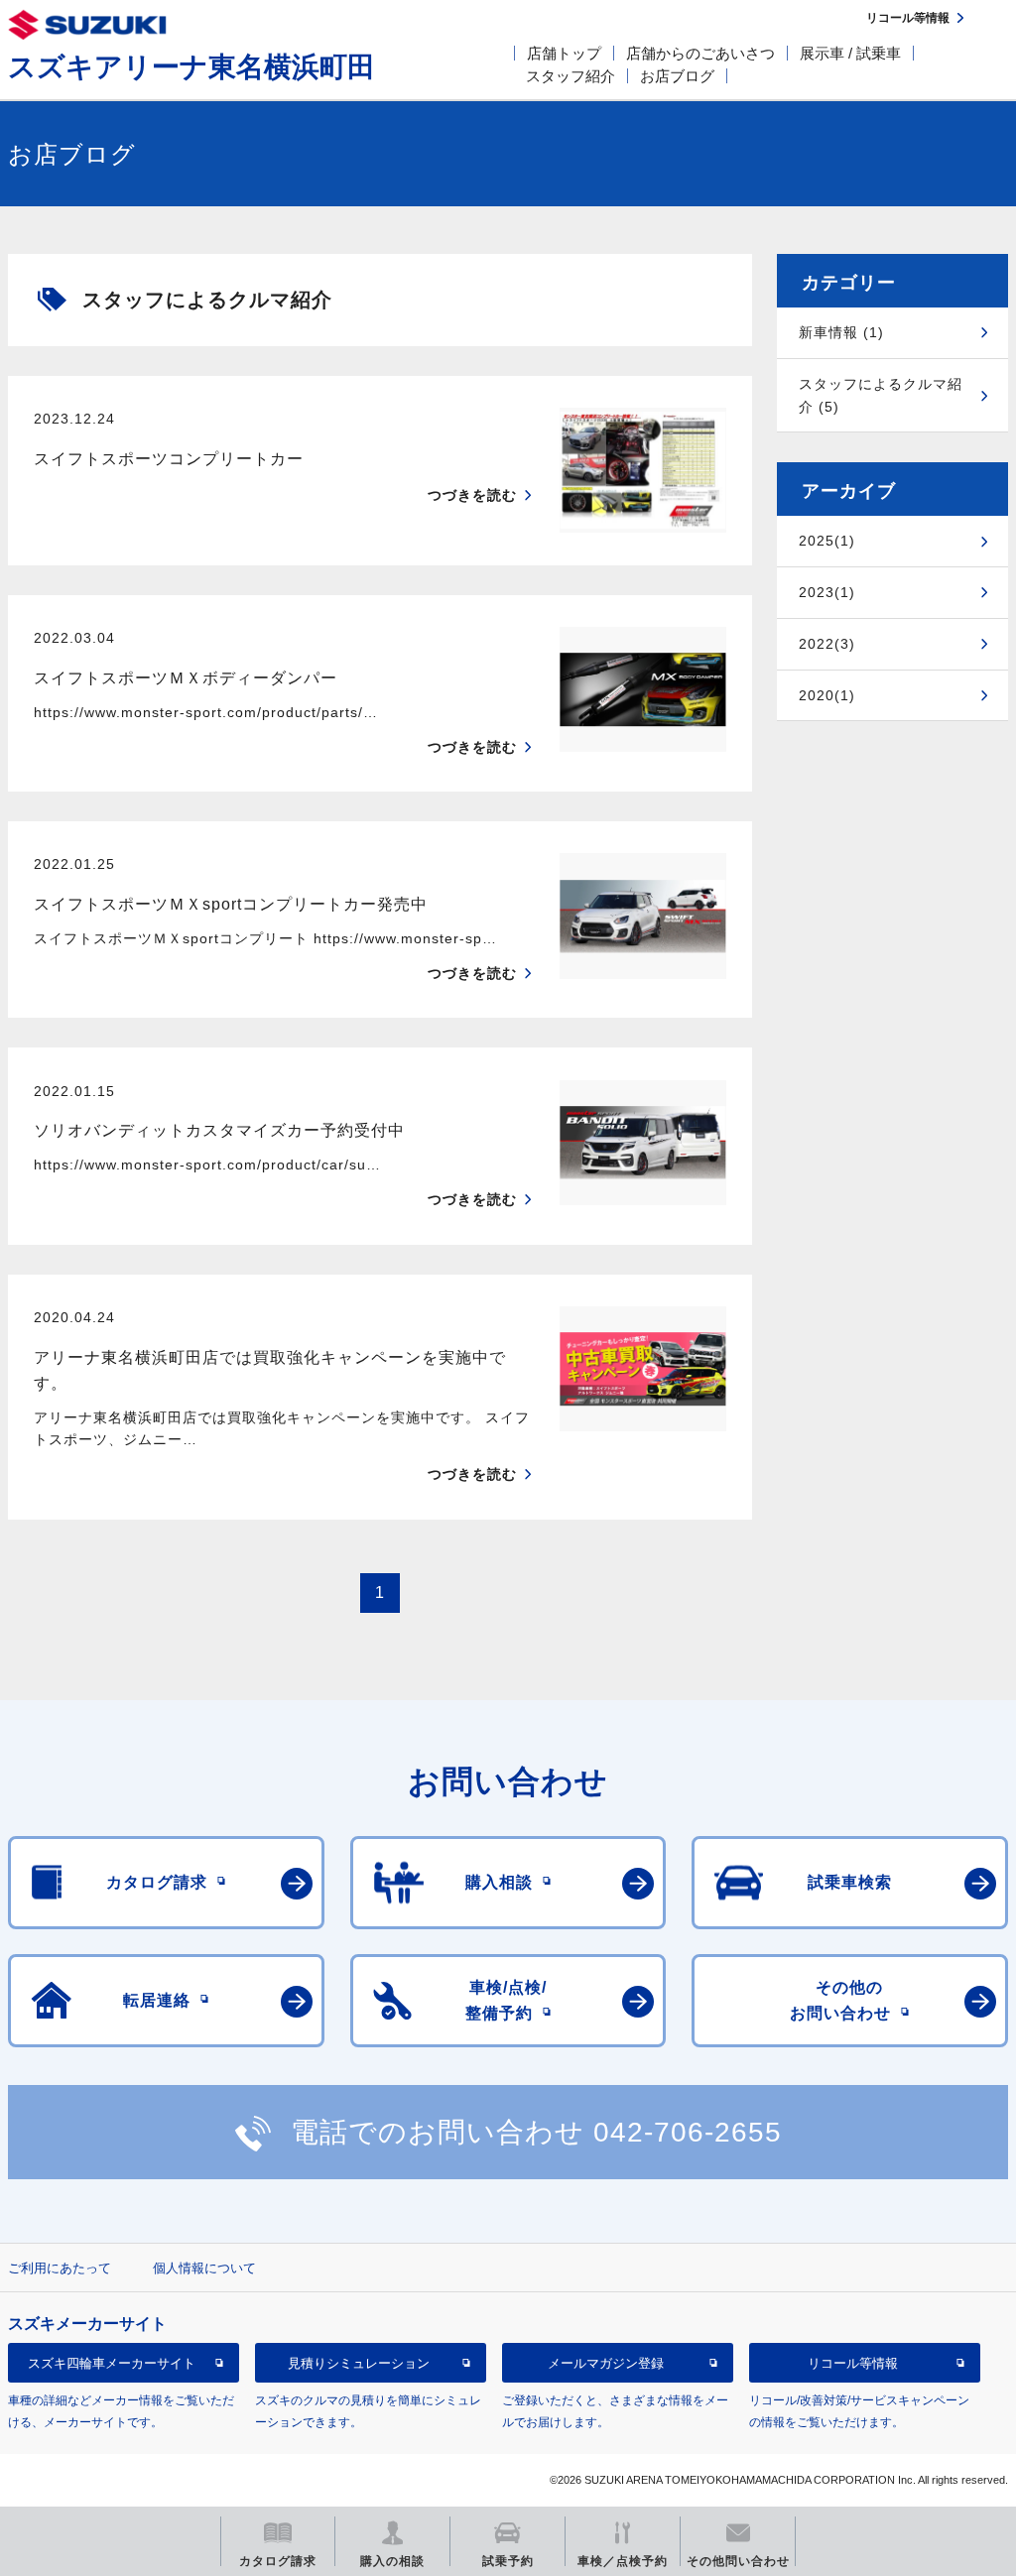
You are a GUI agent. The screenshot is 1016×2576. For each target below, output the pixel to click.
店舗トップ (564, 53)
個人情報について (204, 2268)
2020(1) (827, 695)
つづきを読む (472, 495)
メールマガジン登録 (606, 2363)
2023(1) (827, 592)
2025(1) (827, 541)
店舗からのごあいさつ (700, 53)
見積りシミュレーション (359, 2363)
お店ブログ (677, 76)
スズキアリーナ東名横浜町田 (191, 67)
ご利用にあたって (60, 2268)
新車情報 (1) (841, 332)
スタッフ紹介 (571, 76)
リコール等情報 (853, 2363)
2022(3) (827, 644)
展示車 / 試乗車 (850, 53)
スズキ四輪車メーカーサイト (112, 2363)
